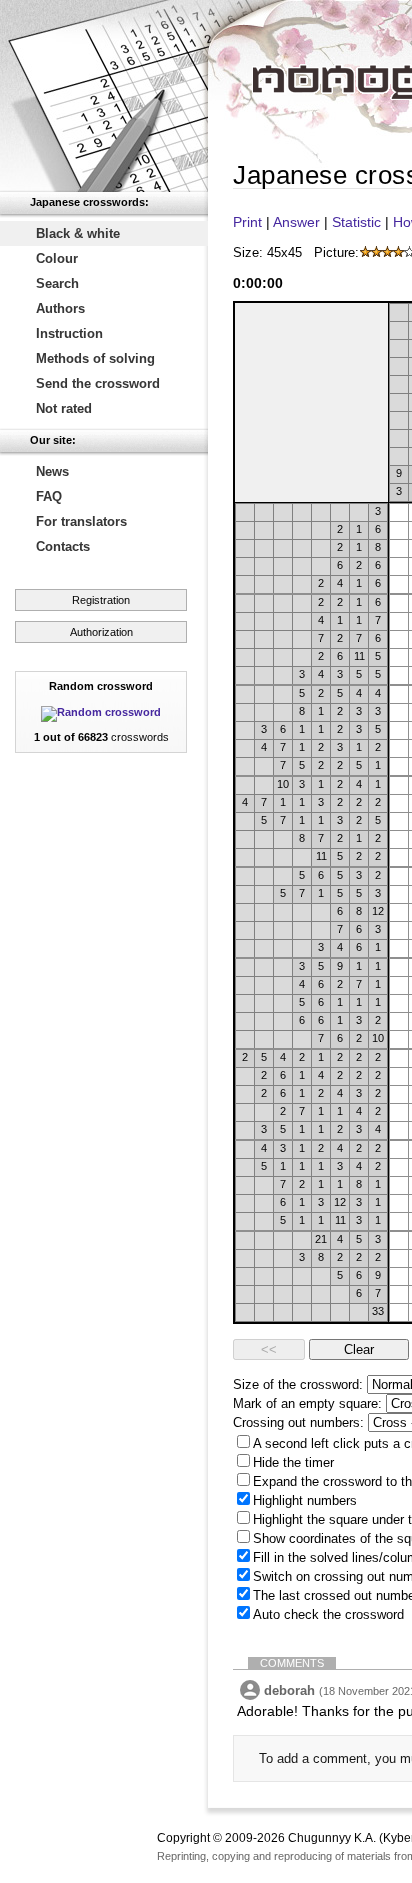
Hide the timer (293, 1462)
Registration (101, 600)
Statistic (356, 222)
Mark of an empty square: (307, 1403)
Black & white (78, 233)
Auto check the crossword (328, 1614)
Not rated (64, 408)
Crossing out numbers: (298, 1422)
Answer (296, 222)
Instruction (69, 333)
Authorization (101, 632)
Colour (57, 258)
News (52, 471)
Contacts (63, 546)
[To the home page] (104, 96)
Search (57, 283)
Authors (60, 308)
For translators (81, 521)
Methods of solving (95, 358)
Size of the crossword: (298, 1384)
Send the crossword (98, 383)
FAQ (49, 496)
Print (247, 222)
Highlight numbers (305, 1500)
